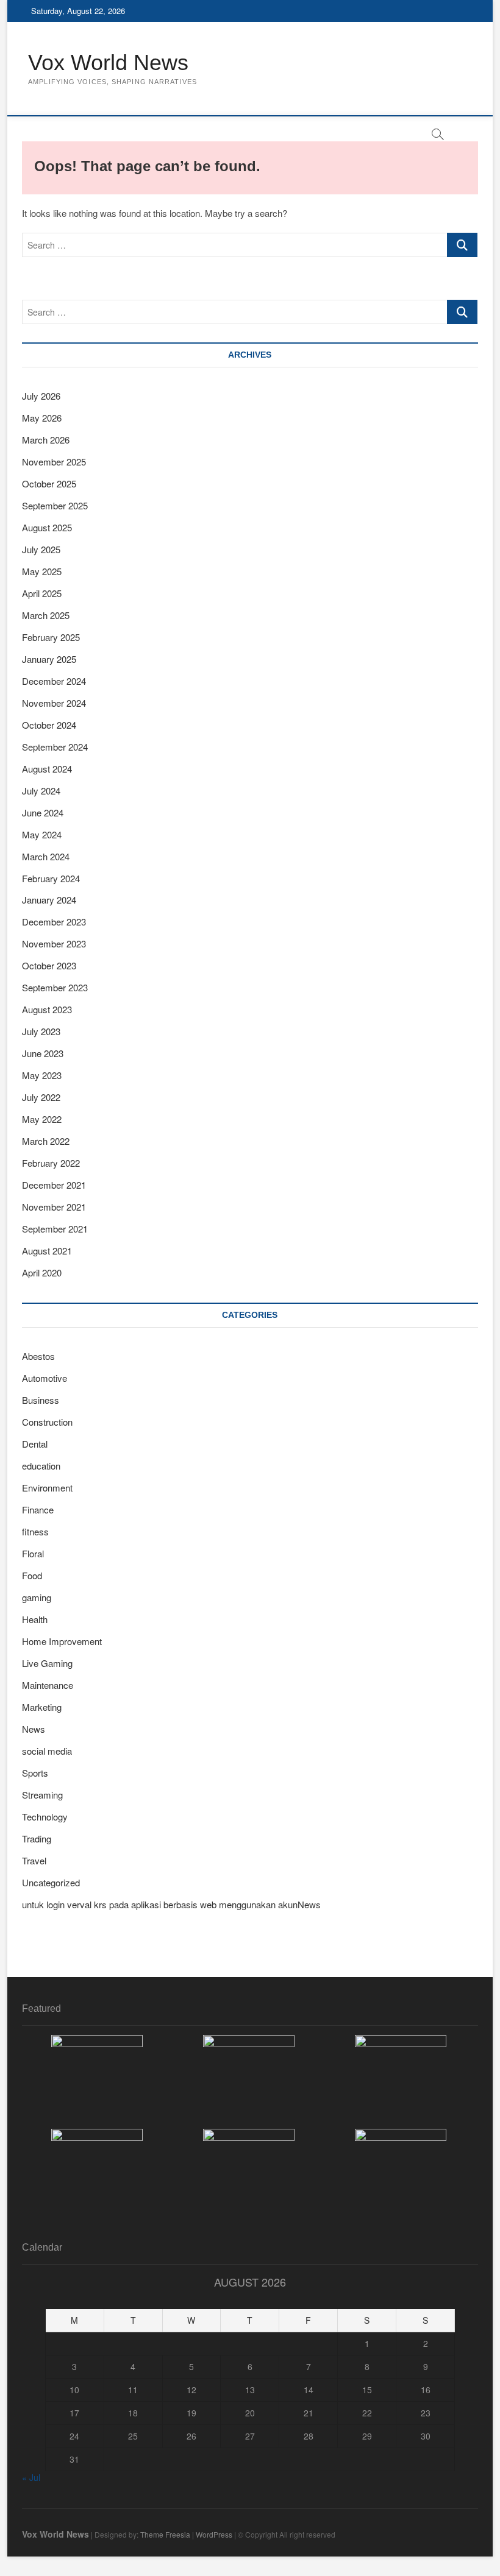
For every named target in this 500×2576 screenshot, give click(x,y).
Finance (38, 1509)
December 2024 (54, 681)
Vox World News (108, 62)
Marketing (42, 1707)
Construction (47, 1422)
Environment (47, 1488)
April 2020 (42, 1272)
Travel (34, 1860)
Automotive (45, 1378)
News (34, 1729)
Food (32, 1575)
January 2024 (49, 900)
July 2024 (41, 791)
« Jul (31, 2477)
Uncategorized (51, 1882)
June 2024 (43, 812)
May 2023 (42, 1075)
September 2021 (55, 1229)
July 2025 (41, 549)
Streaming (42, 1795)
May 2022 (42, 1119)
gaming (37, 1597)
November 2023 (54, 943)
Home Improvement (62, 1641)
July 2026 (41, 396)
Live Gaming (47, 1663)
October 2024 (49, 725)
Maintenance (48, 1685)
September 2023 (55, 987)
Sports (35, 1773)
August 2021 (47, 1251)
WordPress (214, 2534)
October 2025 (49, 483)
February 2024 (51, 878)
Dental (35, 1444)
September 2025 (55, 505)
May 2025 (42, 571)
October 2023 (49, 965)
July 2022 (41, 1097)
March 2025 (46, 615)
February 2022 (51, 1163)
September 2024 (55, 747)
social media (47, 1751)
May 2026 (42, 418)
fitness (35, 1531)
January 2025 (49, 659)
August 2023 (47, 1009)
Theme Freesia (165, 2534)
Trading (37, 1838)
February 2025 (51, 637)
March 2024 (46, 856)
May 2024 (42, 834)
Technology (45, 1817)
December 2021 (54, 1185)
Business (41, 1400)
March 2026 (46, 440)
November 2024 (54, 703)
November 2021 (54, 1207)
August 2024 (47, 769)
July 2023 (41, 1031)
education (41, 1466)
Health (35, 1619)
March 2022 (46, 1141)
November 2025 (54, 462)
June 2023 (43, 1053)
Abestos (38, 1356)
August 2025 (47, 527)
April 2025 (42, 593)
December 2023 (54, 922)
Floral (33, 1553)
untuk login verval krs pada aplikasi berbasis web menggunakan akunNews (171, 1904)
